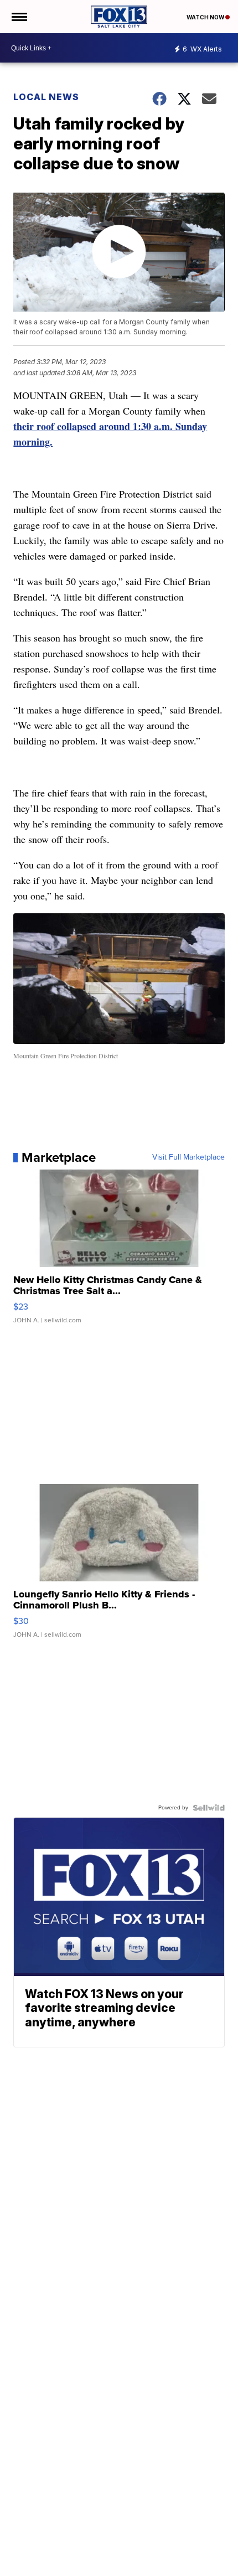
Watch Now (206, 17)
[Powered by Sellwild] (209, 1808)
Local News (46, 97)
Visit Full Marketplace (188, 1157)
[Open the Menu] (19, 17)
